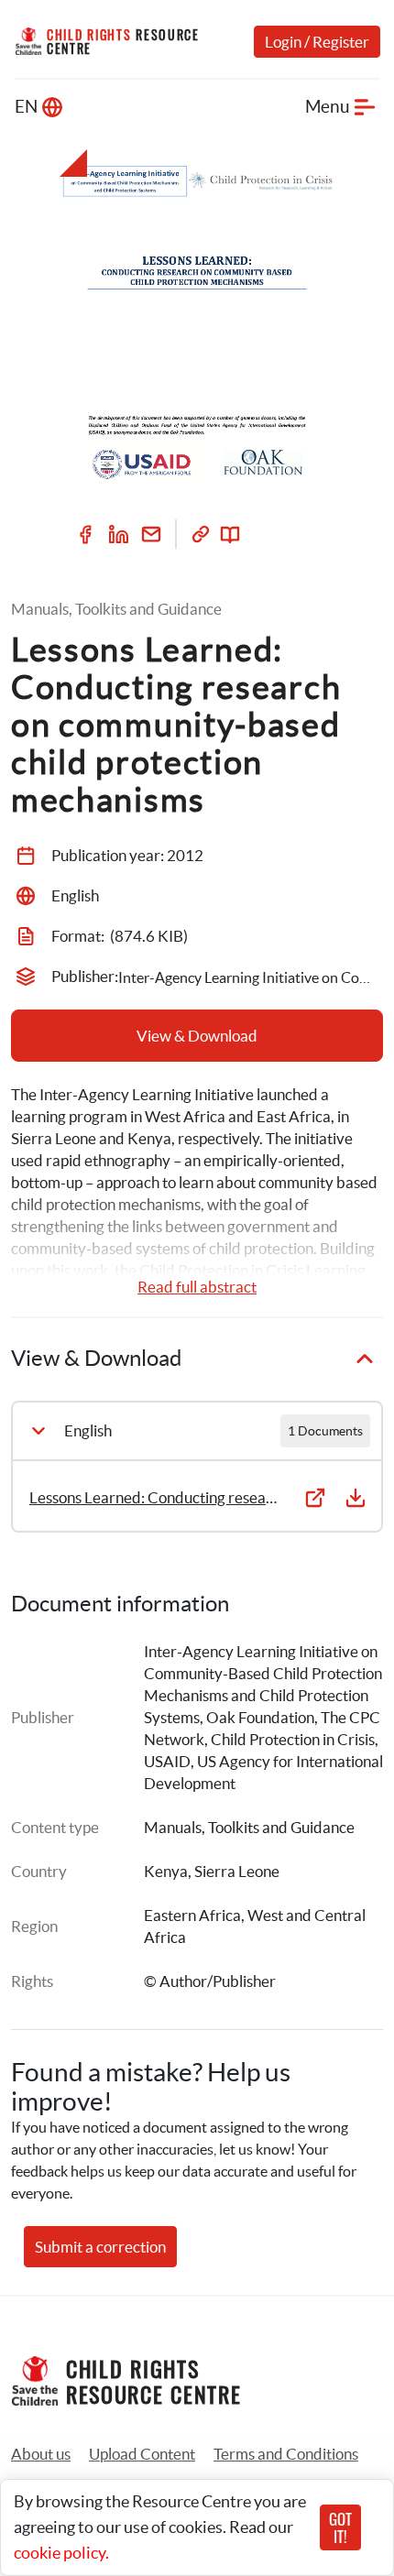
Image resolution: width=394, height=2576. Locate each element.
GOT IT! (340, 2527)
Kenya (166, 1871)
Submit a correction (100, 2247)
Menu (328, 107)
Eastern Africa (192, 1915)
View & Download (197, 1036)
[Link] (201, 534)
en (26, 107)
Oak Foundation (260, 1717)
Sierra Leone (237, 1871)
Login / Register (317, 42)
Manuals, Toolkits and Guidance (249, 1827)
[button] (142, 2454)
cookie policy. (61, 2553)
